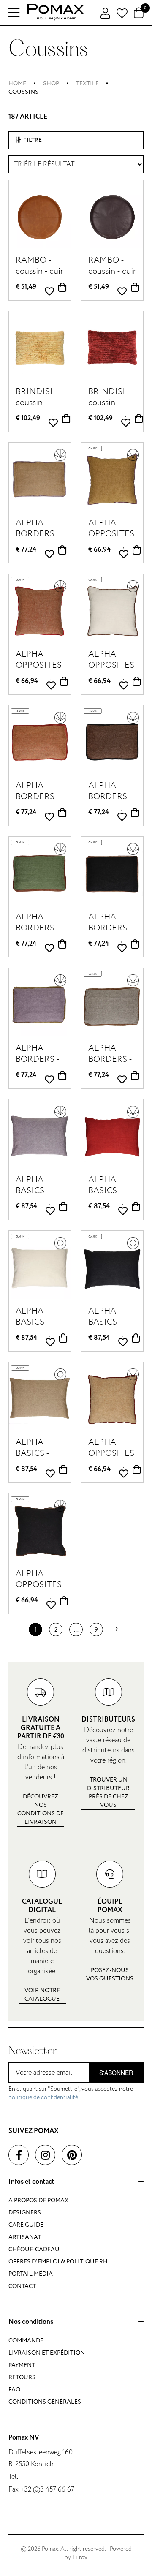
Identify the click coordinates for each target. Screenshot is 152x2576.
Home (17, 83)
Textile (87, 83)
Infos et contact (31, 2182)
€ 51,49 (26, 287)
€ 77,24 (26, 550)
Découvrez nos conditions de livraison (41, 1809)
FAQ (14, 2390)
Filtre (33, 140)
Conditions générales (45, 2402)
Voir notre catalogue (42, 1995)
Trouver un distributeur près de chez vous (108, 1792)
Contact (22, 2286)
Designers (25, 2213)
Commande (26, 2341)
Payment (22, 2365)
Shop (51, 83)
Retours (22, 2377)
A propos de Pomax (38, 2200)
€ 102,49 (28, 418)
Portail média (31, 2274)
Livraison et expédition (47, 2353)
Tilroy (80, 2557)
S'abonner (116, 2073)
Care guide (26, 2225)
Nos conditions (31, 2322)
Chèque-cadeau (34, 2249)
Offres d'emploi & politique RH (58, 2262)
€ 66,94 (99, 550)
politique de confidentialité (43, 2097)
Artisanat (25, 2237)
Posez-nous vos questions (110, 1974)
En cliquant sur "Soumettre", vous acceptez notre (71, 2093)
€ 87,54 (26, 1206)
